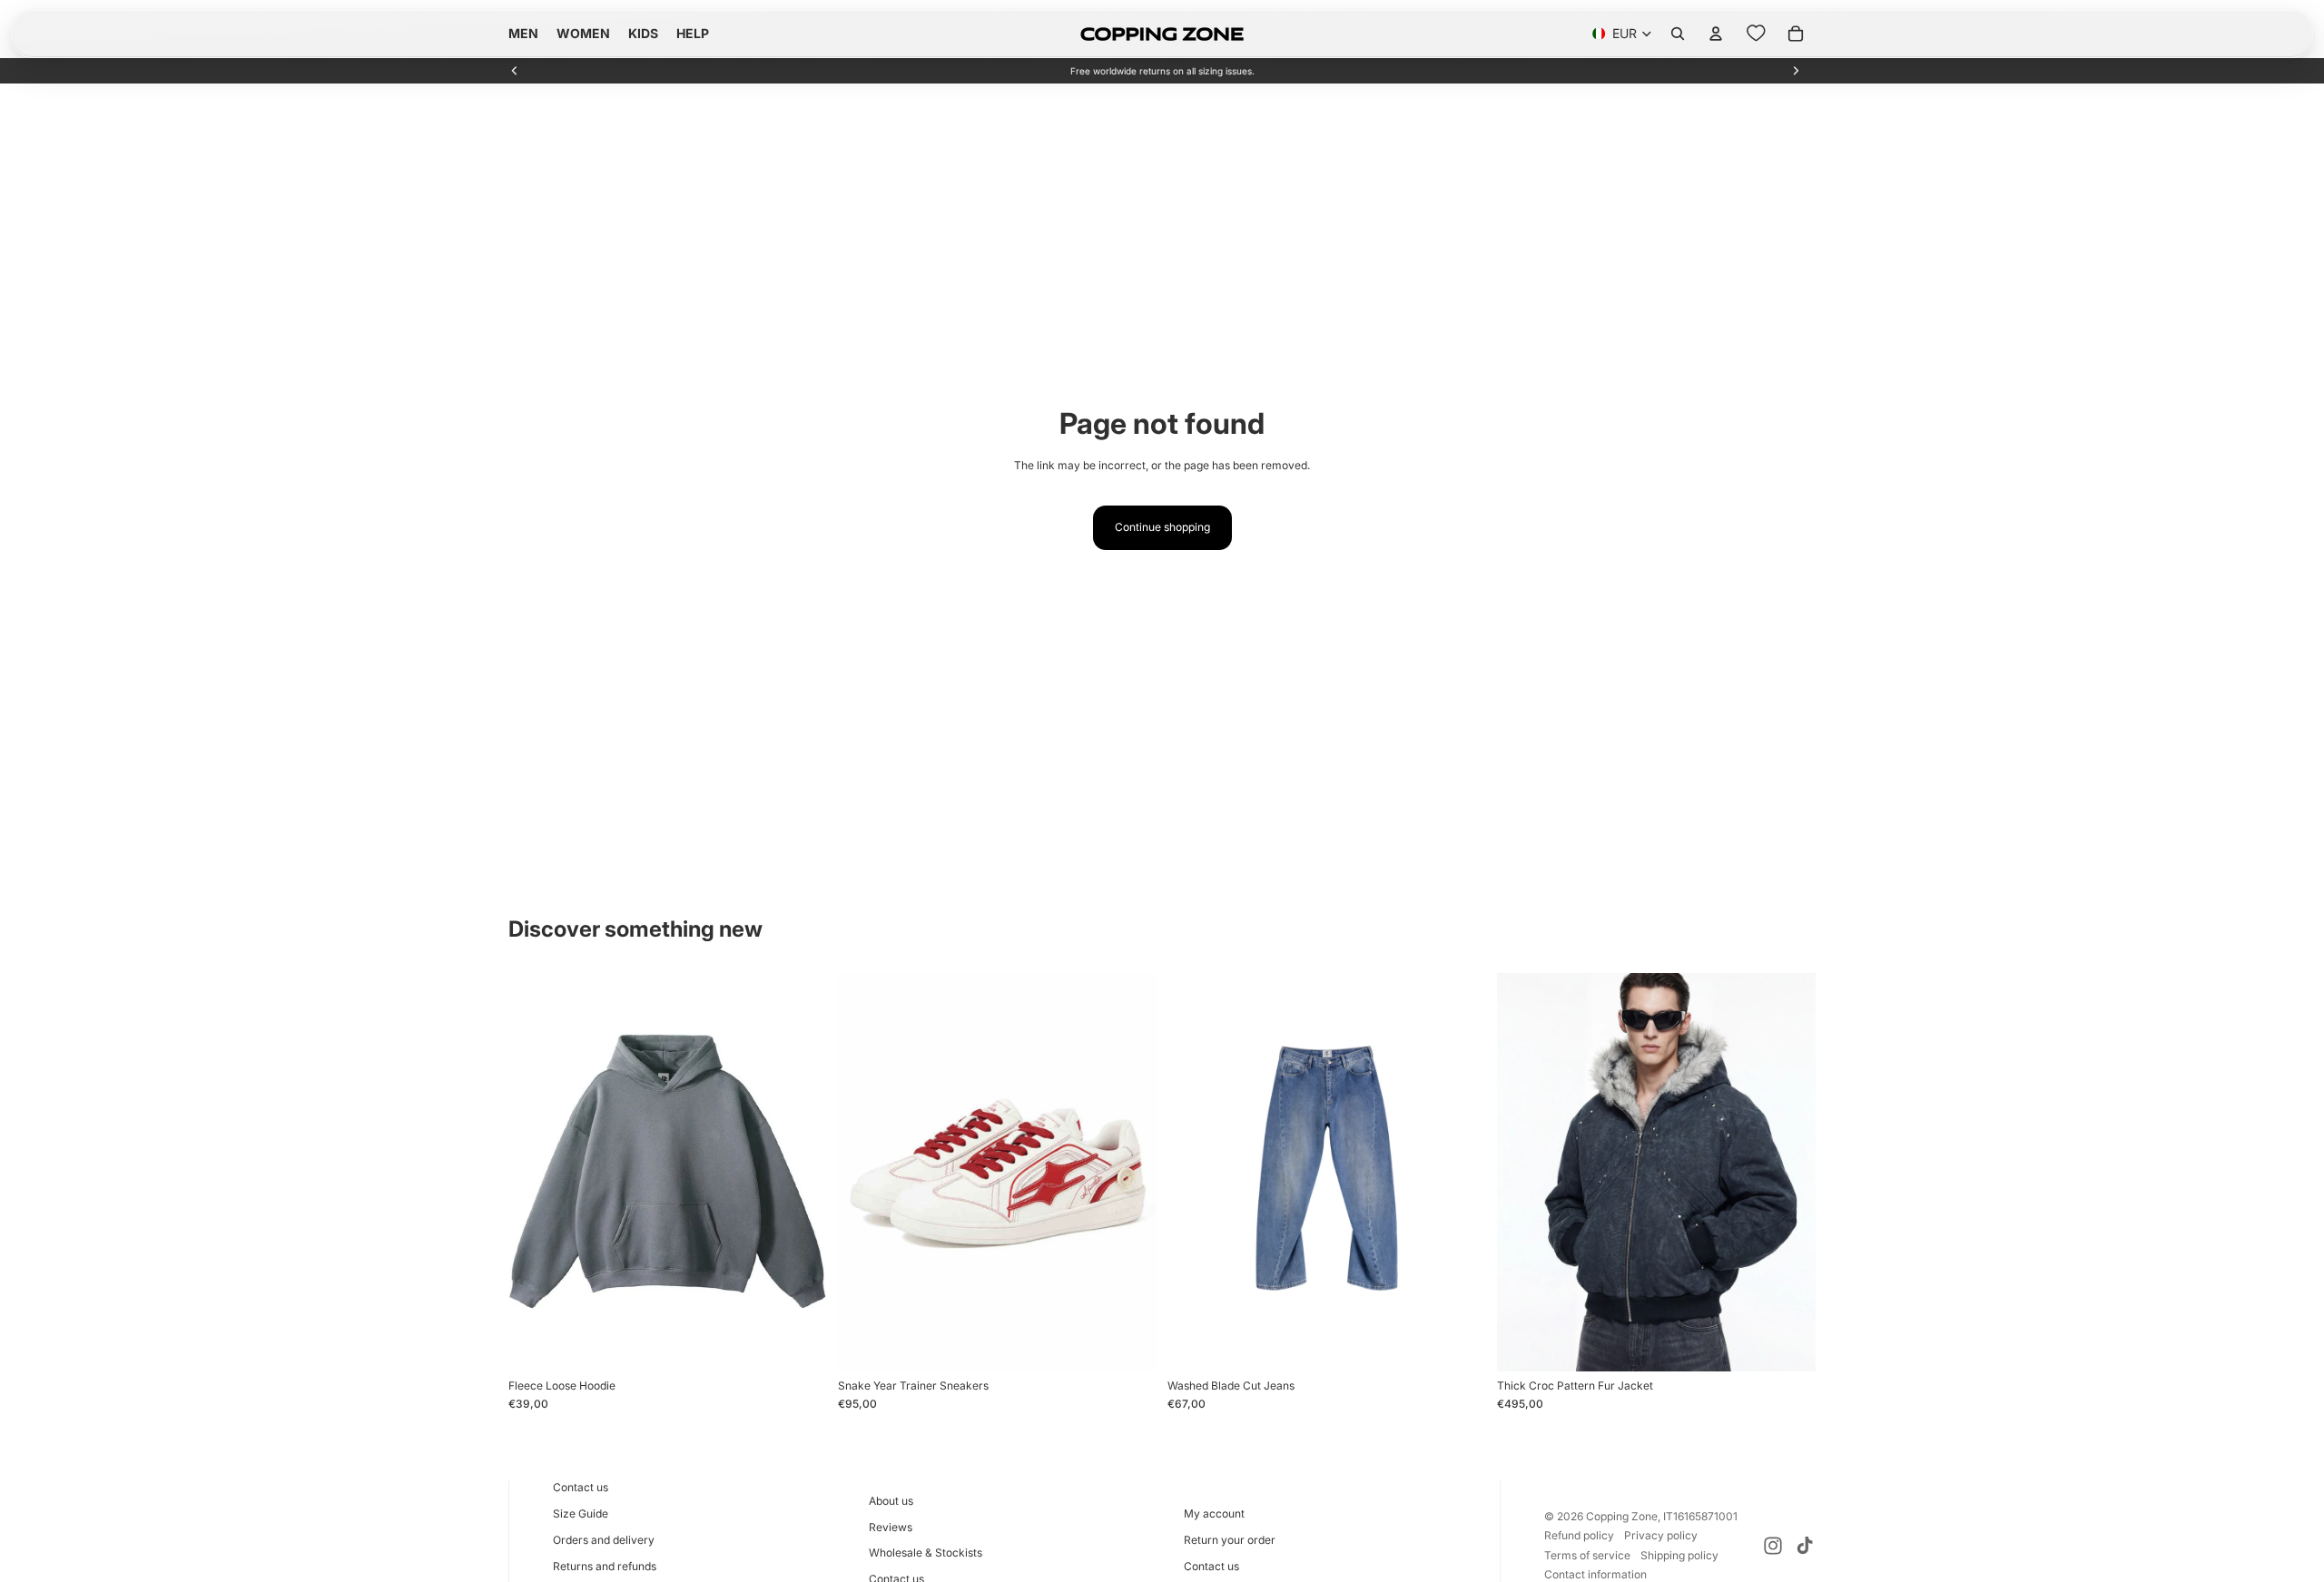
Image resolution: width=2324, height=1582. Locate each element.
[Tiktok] (1805, 1546)
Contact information (1595, 1574)
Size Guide (581, 1513)
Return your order (1230, 1540)
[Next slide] (1796, 71)
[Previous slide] (515, 71)
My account (1214, 1513)
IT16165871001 (1700, 1516)
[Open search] (1678, 34)
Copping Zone (1622, 1516)
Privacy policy (1661, 1535)
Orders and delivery (604, 1540)
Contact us (581, 1487)
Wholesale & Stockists (926, 1553)
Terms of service (1587, 1555)
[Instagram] (1773, 1546)
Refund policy (1579, 1535)
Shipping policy (1679, 1555)
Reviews (891, 1527)
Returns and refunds (605, 1566)
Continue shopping (1162, 527)
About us (891, 1501)
